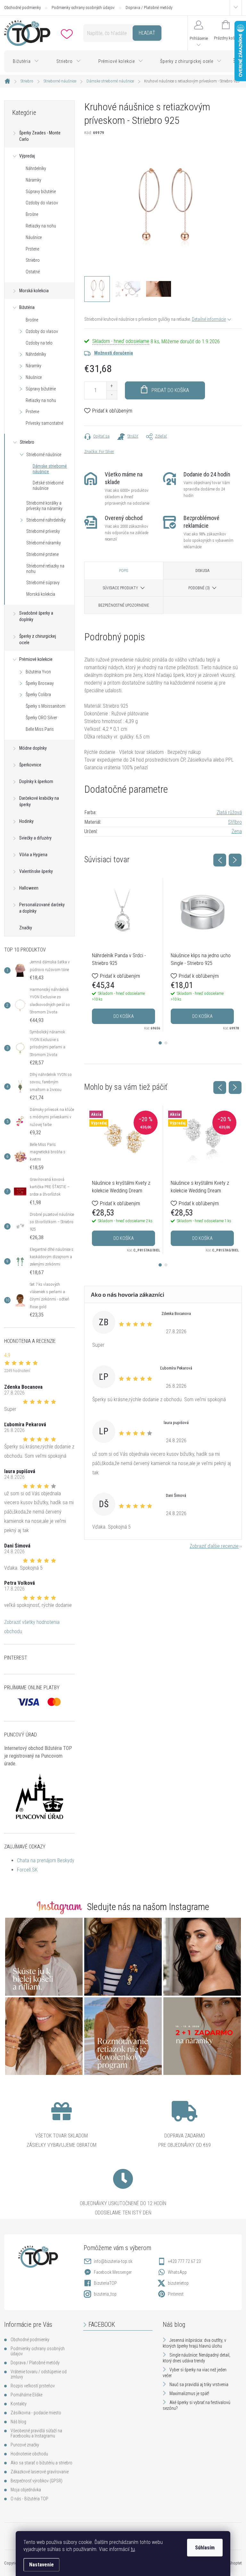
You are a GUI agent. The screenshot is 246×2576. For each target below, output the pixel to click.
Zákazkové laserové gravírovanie (40, 2472)
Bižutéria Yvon (38, 672)
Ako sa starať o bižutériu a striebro (41, 2463)
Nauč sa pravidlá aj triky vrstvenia (199, 2384)
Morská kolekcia (34, 291)
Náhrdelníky (36, 168)
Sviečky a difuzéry (35, 838)
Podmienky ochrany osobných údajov (83, 8)
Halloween (29, 888)
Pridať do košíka (170, 390)
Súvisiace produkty (120, 588)
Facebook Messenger (113, 2272)
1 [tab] (160, 1043)
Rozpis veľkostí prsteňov (33, 2386)
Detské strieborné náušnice (48, 486)
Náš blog (18, 2422)
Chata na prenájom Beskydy (46, 1860)
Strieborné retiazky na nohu (45, 569)
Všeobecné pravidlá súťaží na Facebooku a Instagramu (36, 2433)
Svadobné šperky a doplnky (36, 616)
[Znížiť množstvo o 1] (112, 395)
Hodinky (26, 821)
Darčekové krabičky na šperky (39, 801)
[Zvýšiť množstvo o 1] (112, 386)
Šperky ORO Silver (41, 718)
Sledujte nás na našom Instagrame (148, 1907)
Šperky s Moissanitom (45, 706)
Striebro (33, 260)
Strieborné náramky (44, 543)
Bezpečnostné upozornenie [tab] (124, 605)
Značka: (99, 452)
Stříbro (235, 822)
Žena (237, 831)
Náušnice (34, 237)
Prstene (32, 249)
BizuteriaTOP (105, 2283)
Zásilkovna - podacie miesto (36, 2413)
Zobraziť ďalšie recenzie (214, 1546)
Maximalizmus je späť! (189, 2393)
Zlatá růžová (229, 812)
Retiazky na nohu (41, 226)
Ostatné (33, 272)
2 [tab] (166, 1043)
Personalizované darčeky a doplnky (42, 908)
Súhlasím (205, 2548)
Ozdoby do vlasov (42, 203)
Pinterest (176, 2294)
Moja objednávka (26, 2490)
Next (235, 860)
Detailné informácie (209, 319)
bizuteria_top (105, 2294)
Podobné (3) (199, 588)
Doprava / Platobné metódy (149, 8)
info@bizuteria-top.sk (113, 2261)
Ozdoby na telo (39, 343)
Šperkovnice (30, 765)
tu (133, 2549)
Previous (220, 860)
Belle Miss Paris (40, 729)
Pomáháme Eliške (26, 2395)
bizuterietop (178, 2283)
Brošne (32, 214)
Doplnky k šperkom (36, 781)
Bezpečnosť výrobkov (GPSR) (37, 2481)
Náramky (33, 180)
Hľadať (147, 33)
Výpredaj (27, 156)
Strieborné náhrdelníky (46, 520)
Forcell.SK (27, 1870)
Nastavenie (41, 2565)
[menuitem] (26, 61)
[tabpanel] (124, 955)
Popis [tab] (124, 571)
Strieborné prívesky (43, 531)
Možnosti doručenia (114, 353)
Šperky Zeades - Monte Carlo (40, 136)
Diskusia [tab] (202, 571)
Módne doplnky (33, 748)
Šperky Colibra (38, 695)
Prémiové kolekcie (36, 659)
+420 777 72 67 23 (184, 2261)
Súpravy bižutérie (41, 192)
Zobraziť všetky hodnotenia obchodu (32, 1627)
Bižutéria (27, 307)
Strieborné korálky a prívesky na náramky (44, 506)
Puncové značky (25, 2445)
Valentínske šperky (36, 871)
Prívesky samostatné (44, 423)
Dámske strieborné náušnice (50, 469)
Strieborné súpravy (43, 583)
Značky (26, 928)
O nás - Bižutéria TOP (29, 2499)
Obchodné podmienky (22, 8)
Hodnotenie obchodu (29, 2454)
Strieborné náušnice (44, 455)
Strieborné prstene (42, 554)
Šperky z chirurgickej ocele (38, 639)
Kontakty (19, 2404)
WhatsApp (177, 2272)
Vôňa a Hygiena (33, 855)
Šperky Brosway (40, 683)
